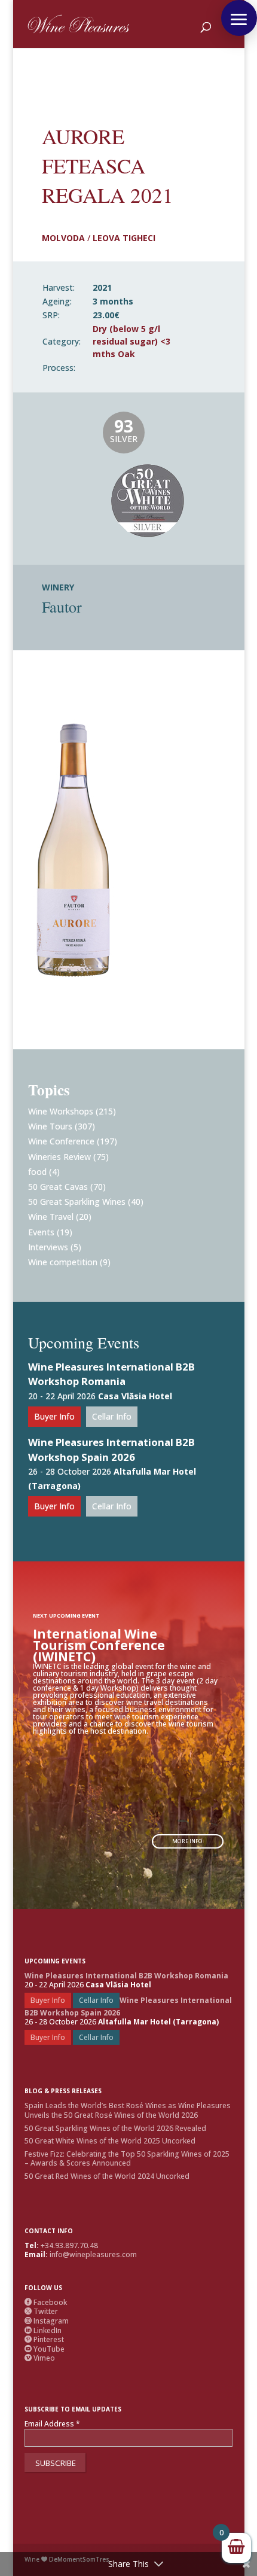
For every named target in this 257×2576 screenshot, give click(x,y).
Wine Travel (51, 1217)
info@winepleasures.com (93, 2254)
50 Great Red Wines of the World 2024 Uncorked (107, 2176)
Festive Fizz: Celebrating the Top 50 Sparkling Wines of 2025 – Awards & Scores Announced (127, 2159)
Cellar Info (112, 1416)
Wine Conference (61, 1141)
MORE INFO (187, 1841)
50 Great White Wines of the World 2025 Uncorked (110, 2141)
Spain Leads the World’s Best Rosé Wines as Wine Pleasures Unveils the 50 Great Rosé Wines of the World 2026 (128, 2110)
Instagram (47, 2321)
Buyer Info (54, 1416)
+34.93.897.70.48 (69, 2245)
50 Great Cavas (58, 1187)
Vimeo (40, 2358)
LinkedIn (43, 2330)
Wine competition (63, 1262)
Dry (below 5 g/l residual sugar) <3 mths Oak (131, 341)
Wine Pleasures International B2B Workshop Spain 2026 (111, 1450)
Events (41, 1232)
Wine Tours (50, 1126)
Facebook (46, 2302)
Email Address (52, 2424)
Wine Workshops (61, 1111)
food (37, 1172)
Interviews (48, 1247)
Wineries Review (59, 1157)
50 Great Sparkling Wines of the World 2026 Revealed (115, 2128)
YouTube (45, 2349)
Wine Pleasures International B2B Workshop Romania (111, 1374)
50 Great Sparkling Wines (77, 1202)
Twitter (41, 2311)
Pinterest (44, 2339)
